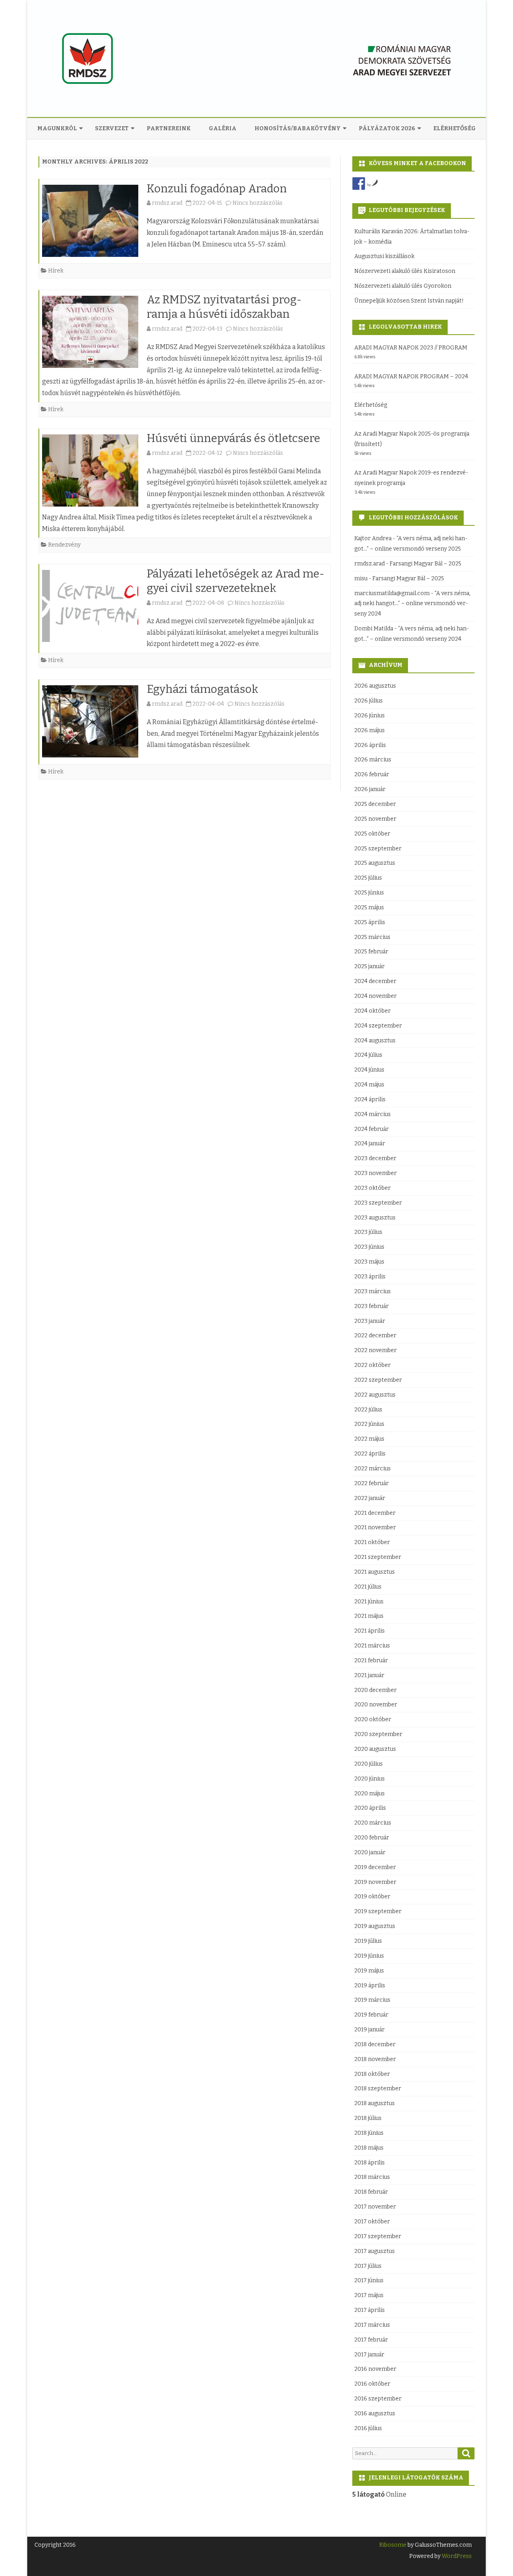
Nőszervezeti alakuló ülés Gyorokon (403, 286)
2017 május (369, 2295)
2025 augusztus (375, 863)
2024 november (376, 996)
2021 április (370, 1631)
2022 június (369, 1424)
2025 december (375, 804)
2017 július (368, 2266)
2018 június (369, 2133)
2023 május (369, 1262)
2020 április (370, 1808)
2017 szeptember (378, 2236)
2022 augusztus (375, 1395)
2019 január (370, 2030)
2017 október (372, 2222)
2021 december (375, 1513)
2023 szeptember (378, 1203)
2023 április (370, 1277)
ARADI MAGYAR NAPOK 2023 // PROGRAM (411, 348)
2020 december (376, 1690)
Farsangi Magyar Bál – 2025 (425, 564)
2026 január (370, 789)
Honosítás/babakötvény (298, 128)
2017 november (375, 2207)
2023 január (370, 1321)
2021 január (369, 1675)
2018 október (372, 2074)
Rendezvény (64, 545)
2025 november (375, 819)
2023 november (376, 1173)
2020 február (372, 1838)
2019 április (370, 1985)
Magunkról (57, 128)
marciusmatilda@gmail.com (392, 593)
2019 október (372, 1897)
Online (379, 2494)
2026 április (370, 745)
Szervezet (112, 128)
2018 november (375, 2059)
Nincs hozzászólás (258, 203)
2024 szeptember (378, 1026)
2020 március (373, 1823)
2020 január (370, 1852)
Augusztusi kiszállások (384, 256)
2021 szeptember (378, 1557)
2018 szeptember (378, 2088)
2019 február (371, 2015)
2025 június (369, 893)
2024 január (370, 1144)
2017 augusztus (375, 2251)
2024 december (375, 981)
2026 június (370, 716)
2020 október (373, 1719)
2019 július (368, 1941)
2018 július (368, 2118)
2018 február (371, 2192)
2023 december (375, 1158)
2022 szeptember (378, 1380)
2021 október (372, 1542)
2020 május (370, 1794)
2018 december (375, 2044)
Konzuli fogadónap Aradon (217, 189)
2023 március (373, 1291)
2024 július (368, 1055)
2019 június (369, 1956)
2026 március (373, 760)
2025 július (368, 878)
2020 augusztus (375, 1749)
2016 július (368, 2428)
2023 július (368, 1232)
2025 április (370, 922)
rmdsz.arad (167, 203)
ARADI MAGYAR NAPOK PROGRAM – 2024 (411, 377)
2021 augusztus (375, 1572)
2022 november (376, 1350)
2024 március (373, 1114)
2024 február (372, 1129)
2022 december (375, 1335)
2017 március (372, 2325)
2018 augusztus (375, 2103)
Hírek (56, 271)
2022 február (372, 1483)
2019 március (372, 2000)
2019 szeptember (378, 1911)
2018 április (370, 2163)
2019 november (375, 1882)
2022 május (369, 1439)
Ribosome (393, 2545)
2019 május (369, 1971)
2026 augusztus (375, 686)
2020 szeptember (378, 1734)
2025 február (371, 952)
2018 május (369, 2148)
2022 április (370, 1454)
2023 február (372, 1306)
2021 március (372, 1646)
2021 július (368, 1587)
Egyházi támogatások (202, 689)
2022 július (368, 1410)
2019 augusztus (375, 1926)
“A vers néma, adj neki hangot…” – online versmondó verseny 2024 (412, 604)
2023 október (373, 1188)
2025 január (370, 966)
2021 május (369, 1616)
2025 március (372, 937)
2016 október (372, 2384)
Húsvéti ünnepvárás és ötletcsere (233, 438)
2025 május (369, 907)
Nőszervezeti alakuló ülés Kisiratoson (405, 271)
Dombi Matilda (374, 629)
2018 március (372, 2177)
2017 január (369, 2355)
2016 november (375, 2369)
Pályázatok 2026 (387, 128)
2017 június (369, 2280)
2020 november (376, 1705)
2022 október (373, 1365)
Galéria (223, 128)
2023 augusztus (375, 1218)
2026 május (370, 730)
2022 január (370, 1498)
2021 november (375, 1527)
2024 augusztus (375, 1041)
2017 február (371, 2340)
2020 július (369, 1764)
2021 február (371, 1660)
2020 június (370, 1779)
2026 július (369, 701)
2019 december (375, 1867)
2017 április (370, 2310)
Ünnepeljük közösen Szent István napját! (409, 301)
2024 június (369, 1070)
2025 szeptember (378, 849)
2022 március (373, 1469)
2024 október (373, 1011)
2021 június (369, 1602)
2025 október (372, 834)
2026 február (372, 774)
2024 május (369, 1085)
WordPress (456, 2556)
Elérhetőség (454, 128)
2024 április (370, 1099)
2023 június (369, 1247)
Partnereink (169, 128)
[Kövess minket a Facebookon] (359, 184)
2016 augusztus (375, 2413)
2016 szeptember (378, 2399)
